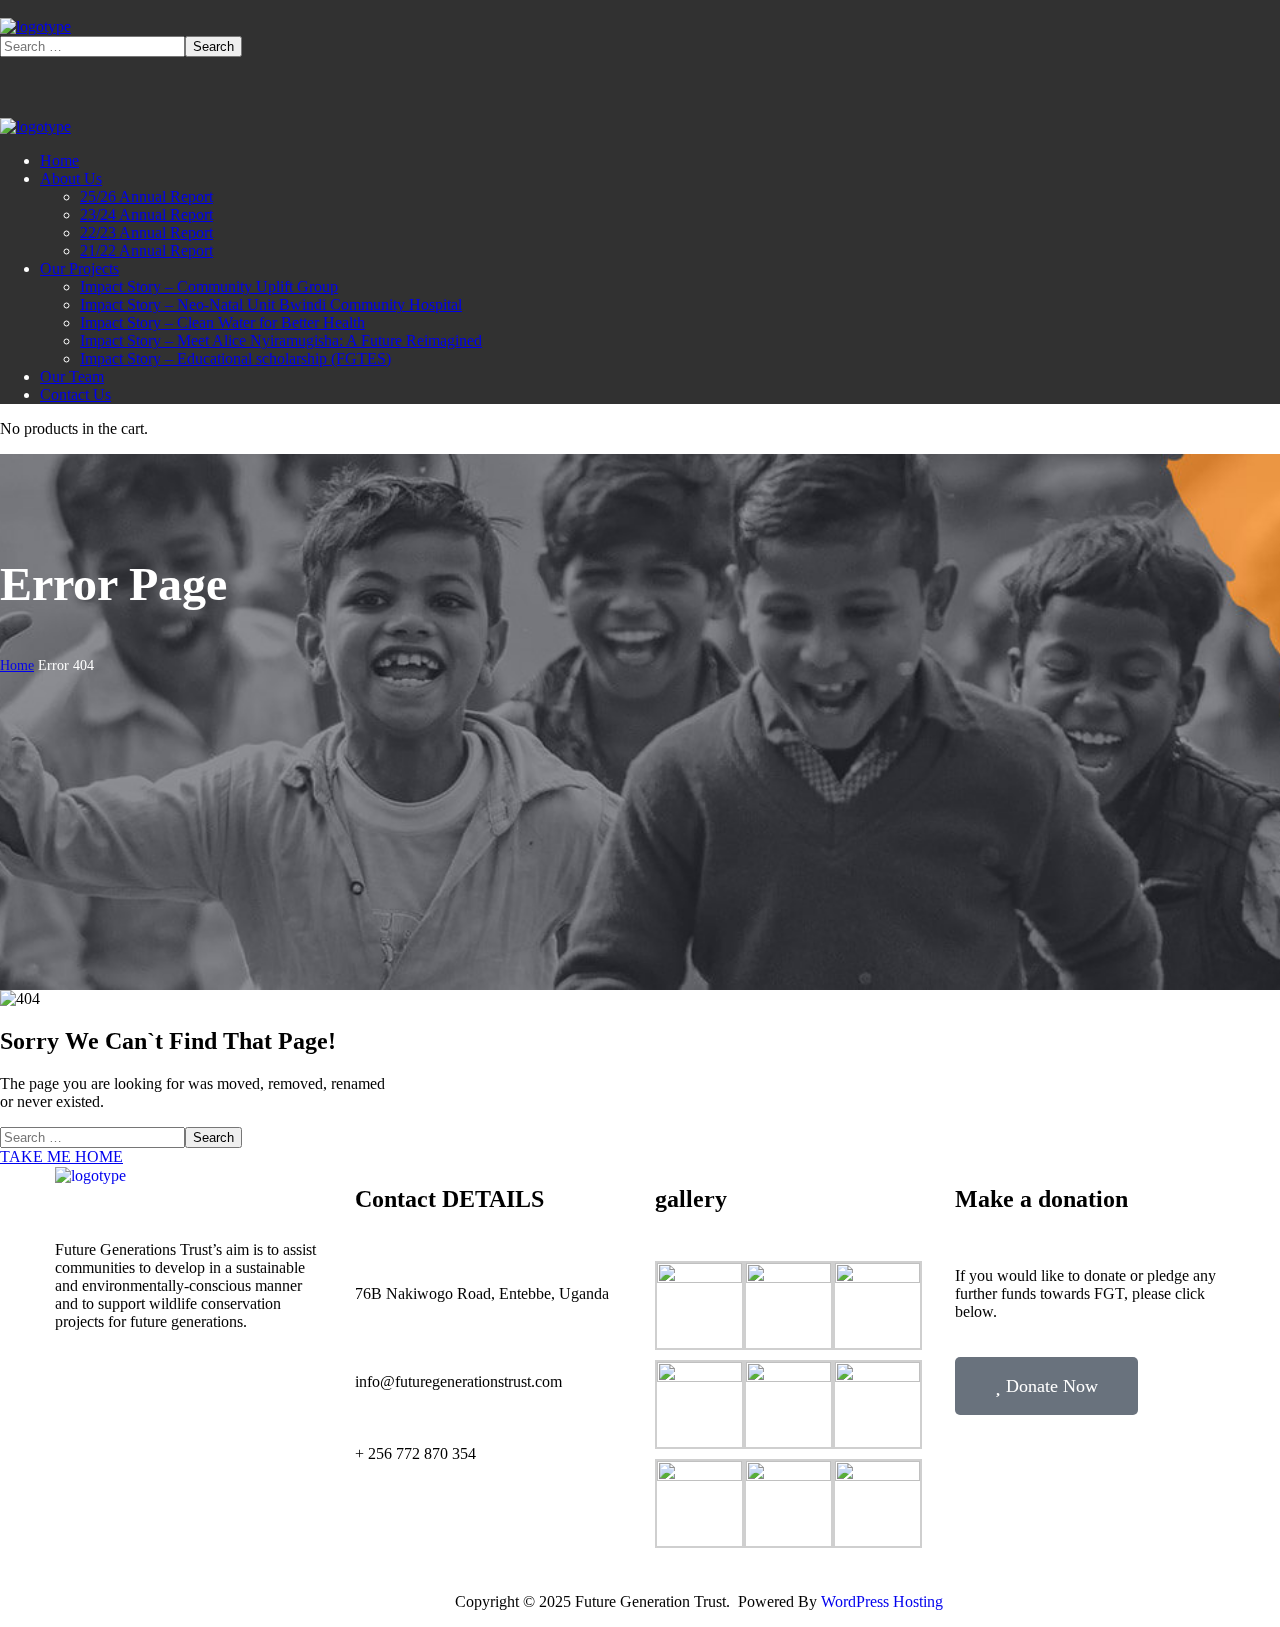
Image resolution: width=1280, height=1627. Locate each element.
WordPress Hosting (882, 1601)
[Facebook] (380, 1528)
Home (17, 665)
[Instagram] (430, 1528)
